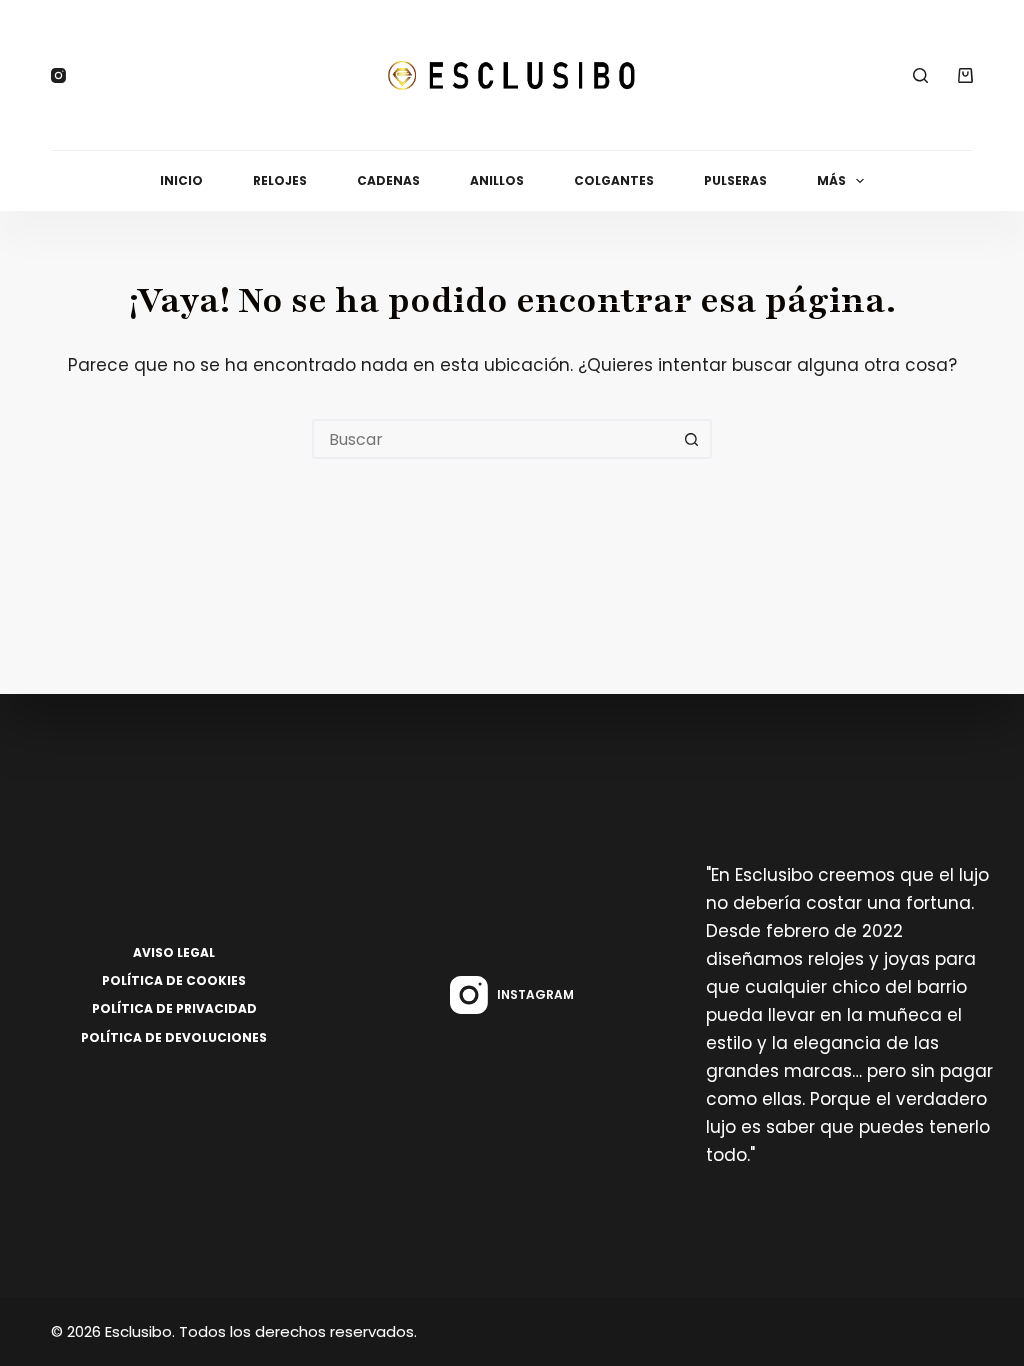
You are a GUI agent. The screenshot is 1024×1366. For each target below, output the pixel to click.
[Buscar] (920, 75)
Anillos (497, 180)
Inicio (181, 180)
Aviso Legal (174, 953)
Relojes (280, 180)
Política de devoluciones (174, 1038)
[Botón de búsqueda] (692, 439)
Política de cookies (174, 981)
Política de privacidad (174, 1009)
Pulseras (735, 180)
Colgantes (614, 180)
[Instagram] (58, 75)
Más (831, 180)
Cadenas (388, 180)
